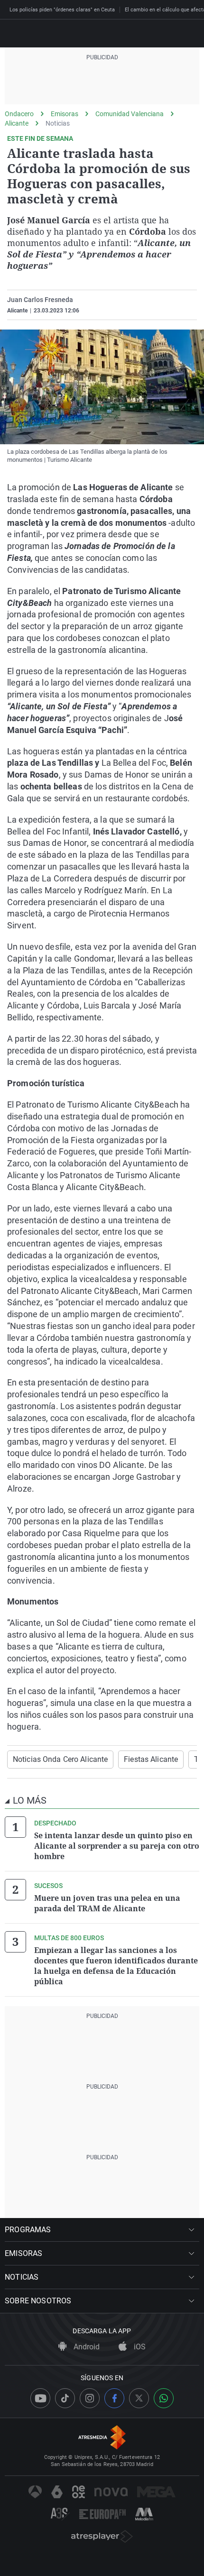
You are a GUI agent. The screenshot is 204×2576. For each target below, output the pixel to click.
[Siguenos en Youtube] (40, 2398)
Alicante (17, 123)
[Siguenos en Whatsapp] (164, 2398)
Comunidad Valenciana (130, 114)
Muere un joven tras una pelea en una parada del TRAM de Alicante (107, 1903)
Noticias (58, 123)
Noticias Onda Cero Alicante (60, 1759)
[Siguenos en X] (139, 2398)
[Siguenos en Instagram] (90, 2398)
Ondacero (19, 114)
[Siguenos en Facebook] (114, 2398)
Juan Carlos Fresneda (40, 300)
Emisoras (65, 114)
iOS (139, 2347)
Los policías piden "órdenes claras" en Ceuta (62, 10)
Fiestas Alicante (151, 1759)
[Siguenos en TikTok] (65, 2398)
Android (86, 2347)
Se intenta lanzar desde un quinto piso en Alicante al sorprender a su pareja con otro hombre (117, 1846)
